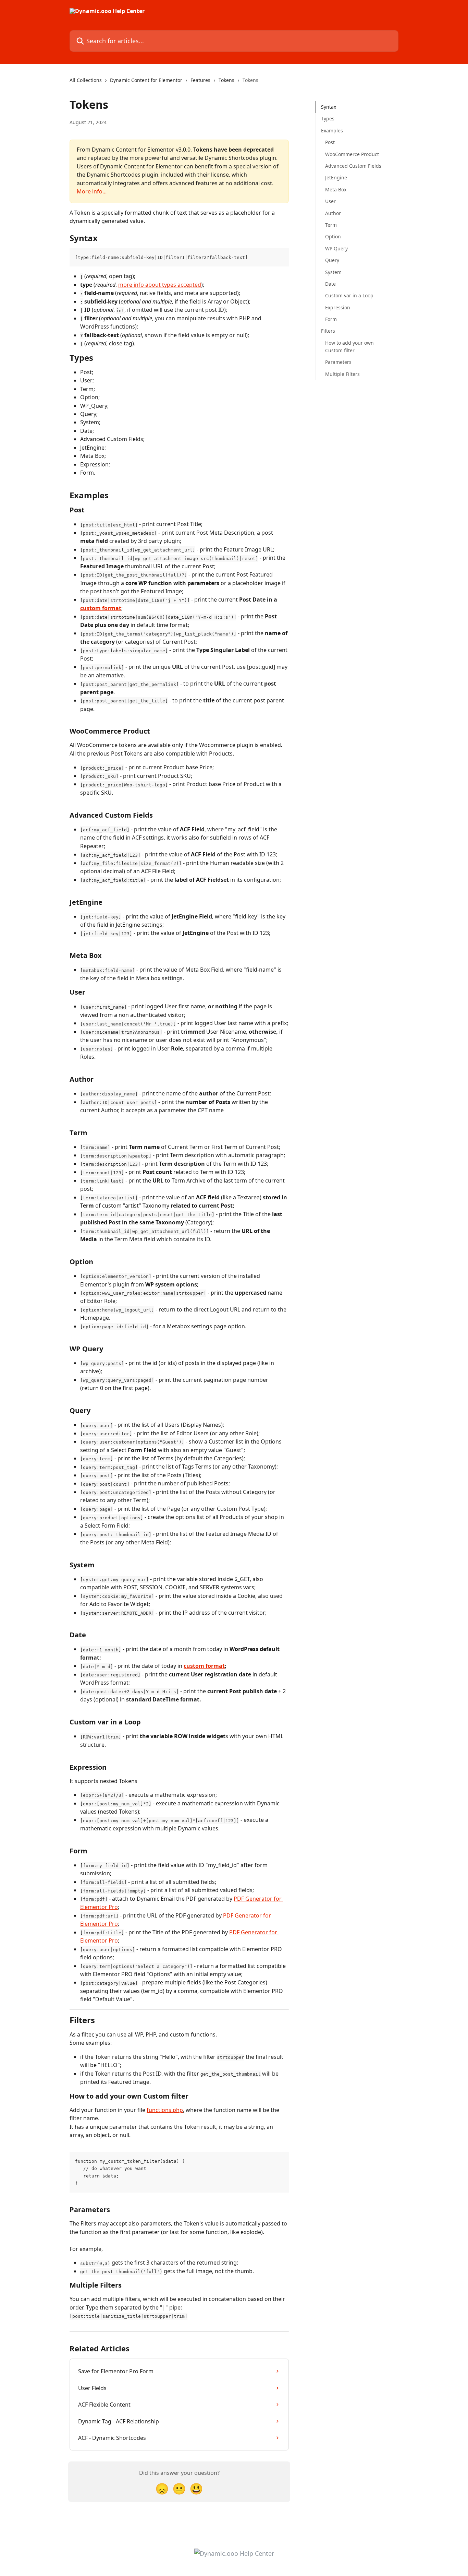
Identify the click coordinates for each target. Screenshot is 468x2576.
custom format (101, 608)
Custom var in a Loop (349, 295)
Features (200, 80)
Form (331, 319)
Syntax (329, 107)
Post (330, 142)
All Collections (86, 80)
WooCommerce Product (352, 154)
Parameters (338, 362)
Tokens (226, 80)
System (333, 272)
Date (330, 284)
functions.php (165, 2110)
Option (333, 236)
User (330, 201)
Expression (338, 307)
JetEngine (336, 177)
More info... (92, 191)
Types (328, 118)
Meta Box (336, 189)
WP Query (336, 248)
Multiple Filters (342, 374)
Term (331, 225)
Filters (328, 331)
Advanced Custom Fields (353, 166)
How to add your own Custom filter (349, 347)
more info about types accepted (160, 285)
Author (333, 213)
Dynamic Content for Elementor (146, 80)
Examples (332, 130)
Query (332, 260)
